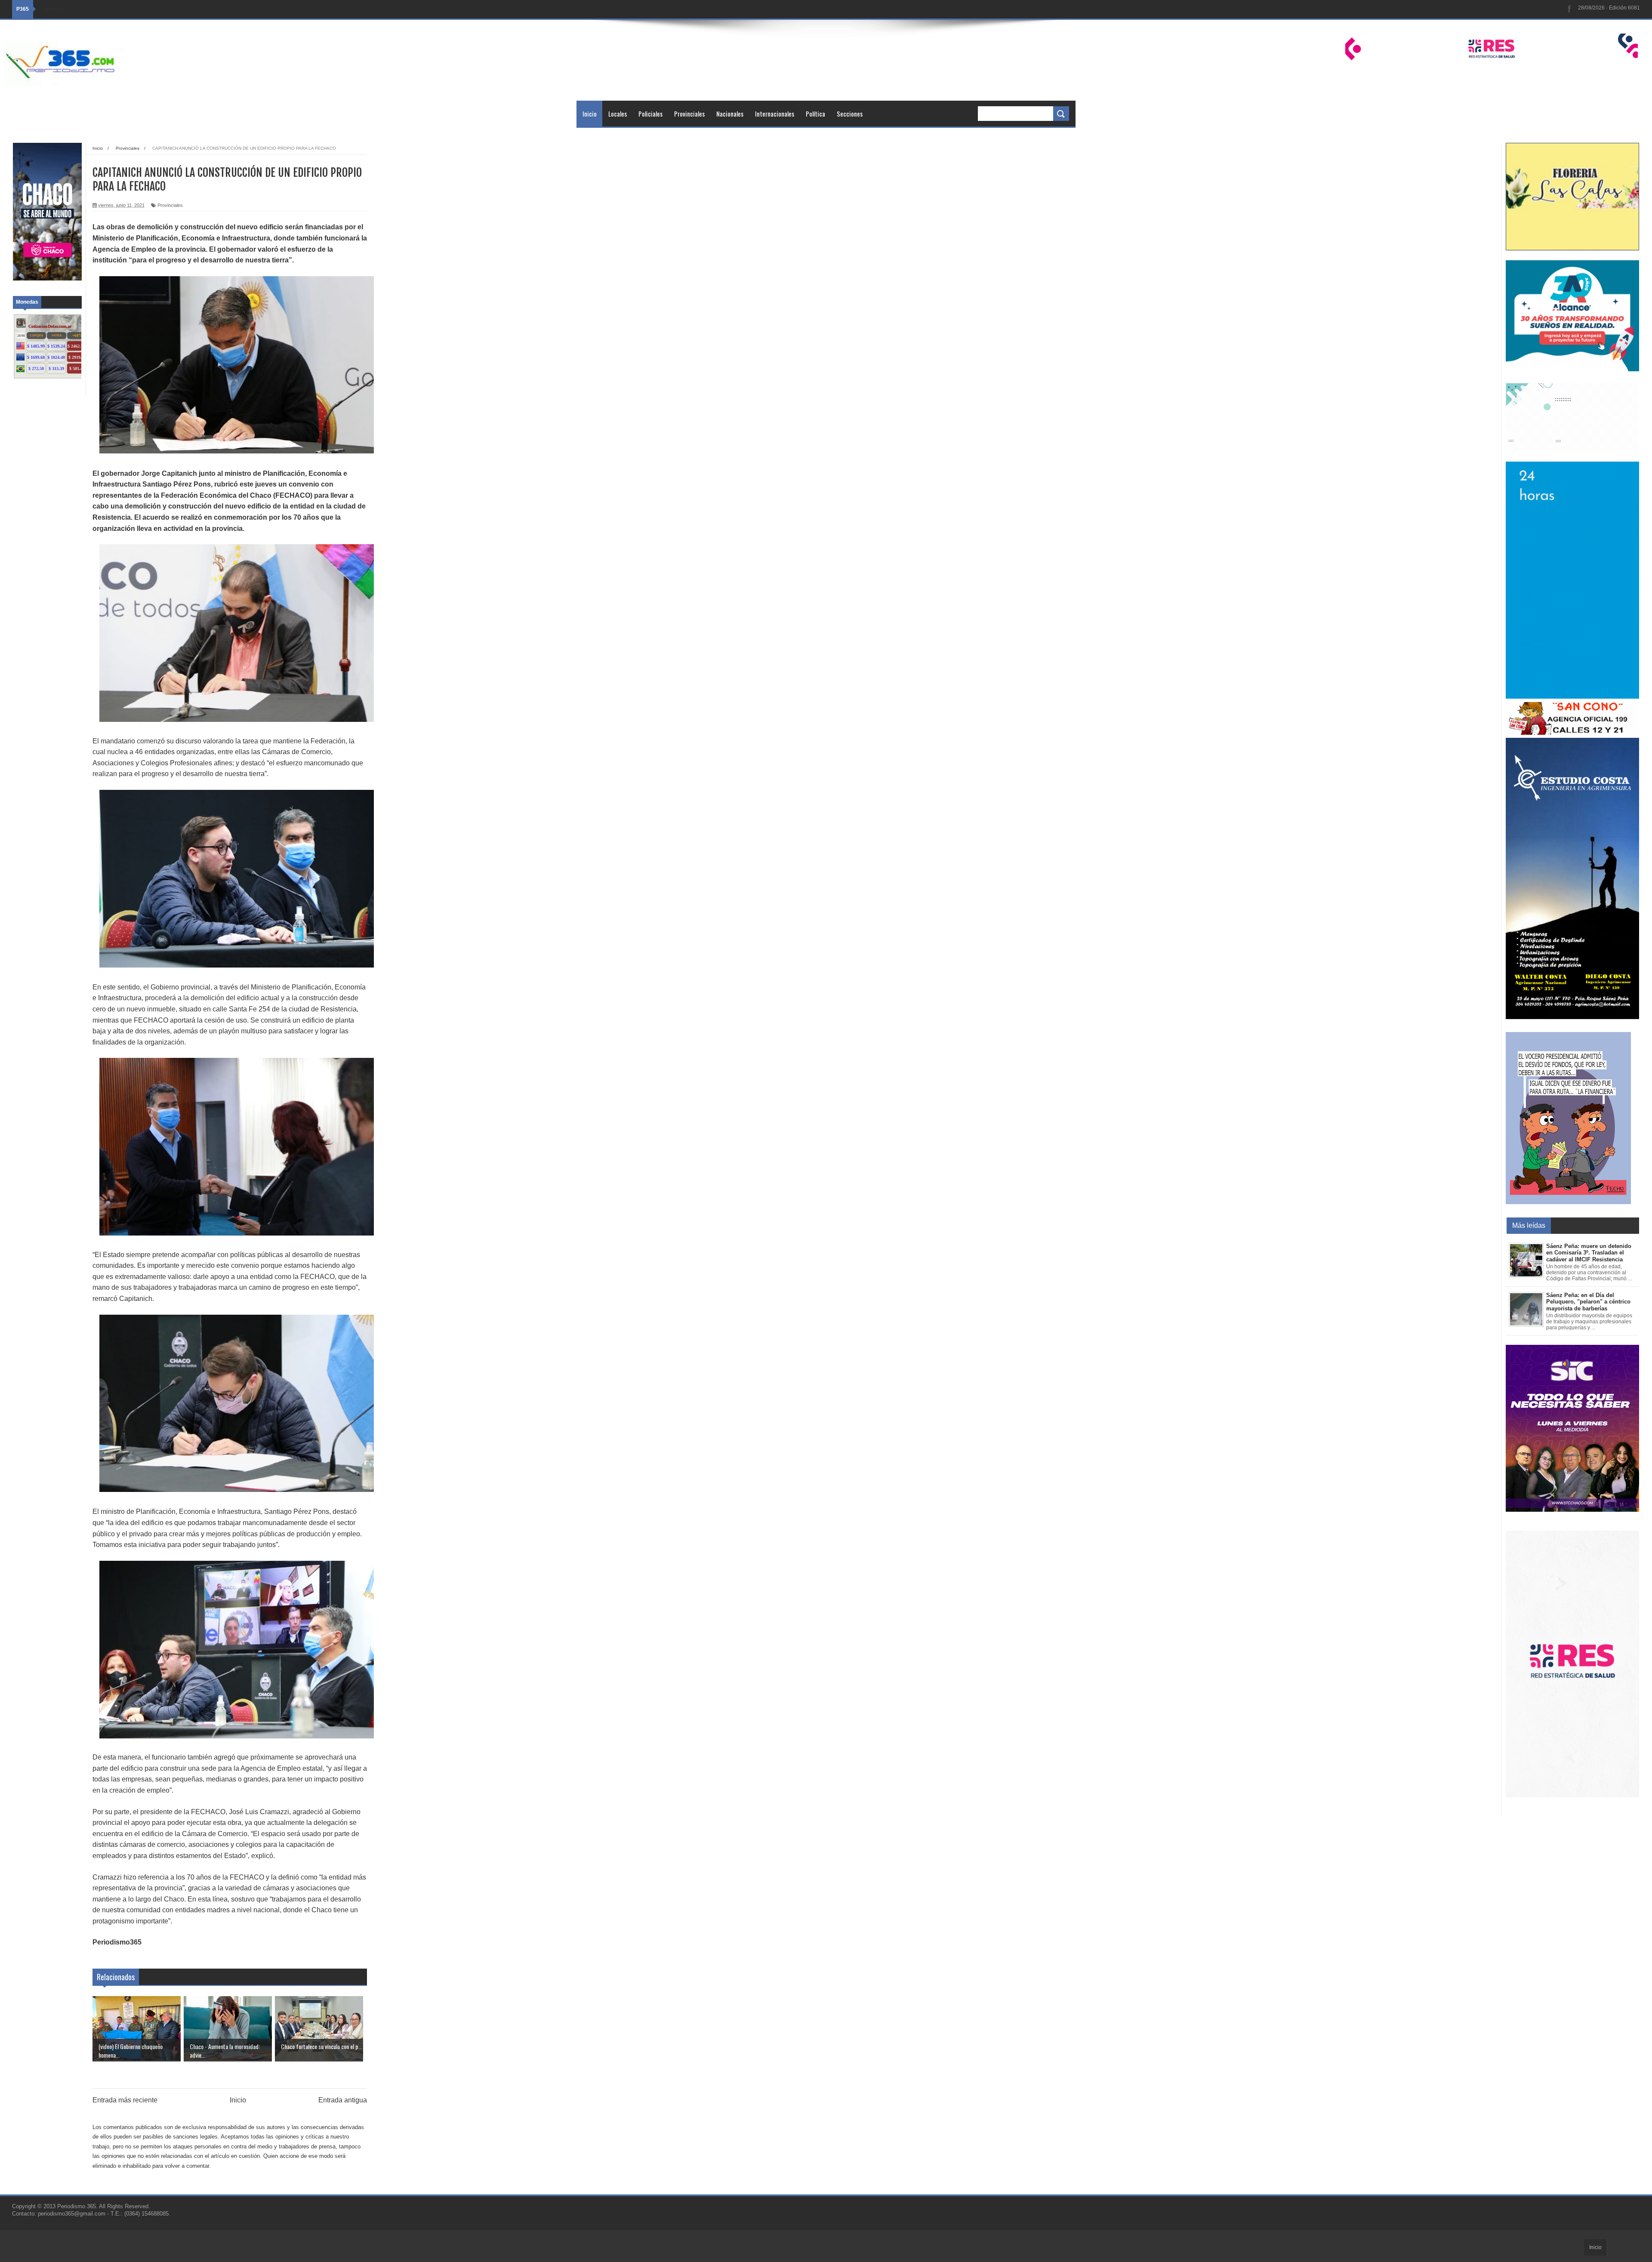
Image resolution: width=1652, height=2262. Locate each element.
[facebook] (1569, 9)
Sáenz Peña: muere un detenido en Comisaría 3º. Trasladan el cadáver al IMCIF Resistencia (1589, 1253)
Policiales (650, 114)
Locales (618, 114)
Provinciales (689, 114)
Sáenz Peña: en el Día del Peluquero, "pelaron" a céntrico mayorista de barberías (1588, 1302)
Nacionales (730, 114)
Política (815, 114)
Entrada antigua (343, 2100)
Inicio (590, 114)
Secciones (850, 114)
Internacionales (775, 114)
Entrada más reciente (125, 2100)
